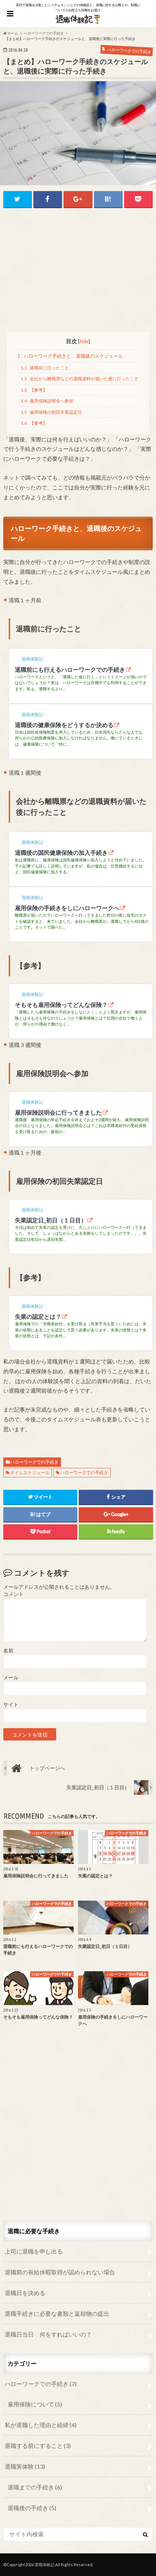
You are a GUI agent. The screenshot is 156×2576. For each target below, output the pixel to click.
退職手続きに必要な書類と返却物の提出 (57, 2313)
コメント (13, 1594)
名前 (8, 1651)
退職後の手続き (32, 2508)
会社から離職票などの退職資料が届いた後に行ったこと (79, 379)
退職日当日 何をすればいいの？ (48, 2334)
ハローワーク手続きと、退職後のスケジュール (70, 356)
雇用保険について (35, 2404)
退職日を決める (25, 2293)
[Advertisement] (78, 270)
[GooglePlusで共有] (78, 199)
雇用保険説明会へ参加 (47, 401)
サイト (11, 1704)
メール (11, 1678)
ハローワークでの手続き (34, 1462)
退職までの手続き (35, 2487)
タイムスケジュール (30, 1472)
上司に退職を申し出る (34, 2251)
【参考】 (34, 390)
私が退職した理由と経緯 (41, 2425)
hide (84, 341)
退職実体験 (25, 2466)
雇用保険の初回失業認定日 (51, 412)
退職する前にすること (38, 2446)
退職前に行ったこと (45, 368)
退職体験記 (44, 2565)
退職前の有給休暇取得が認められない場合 (60, 2272)
